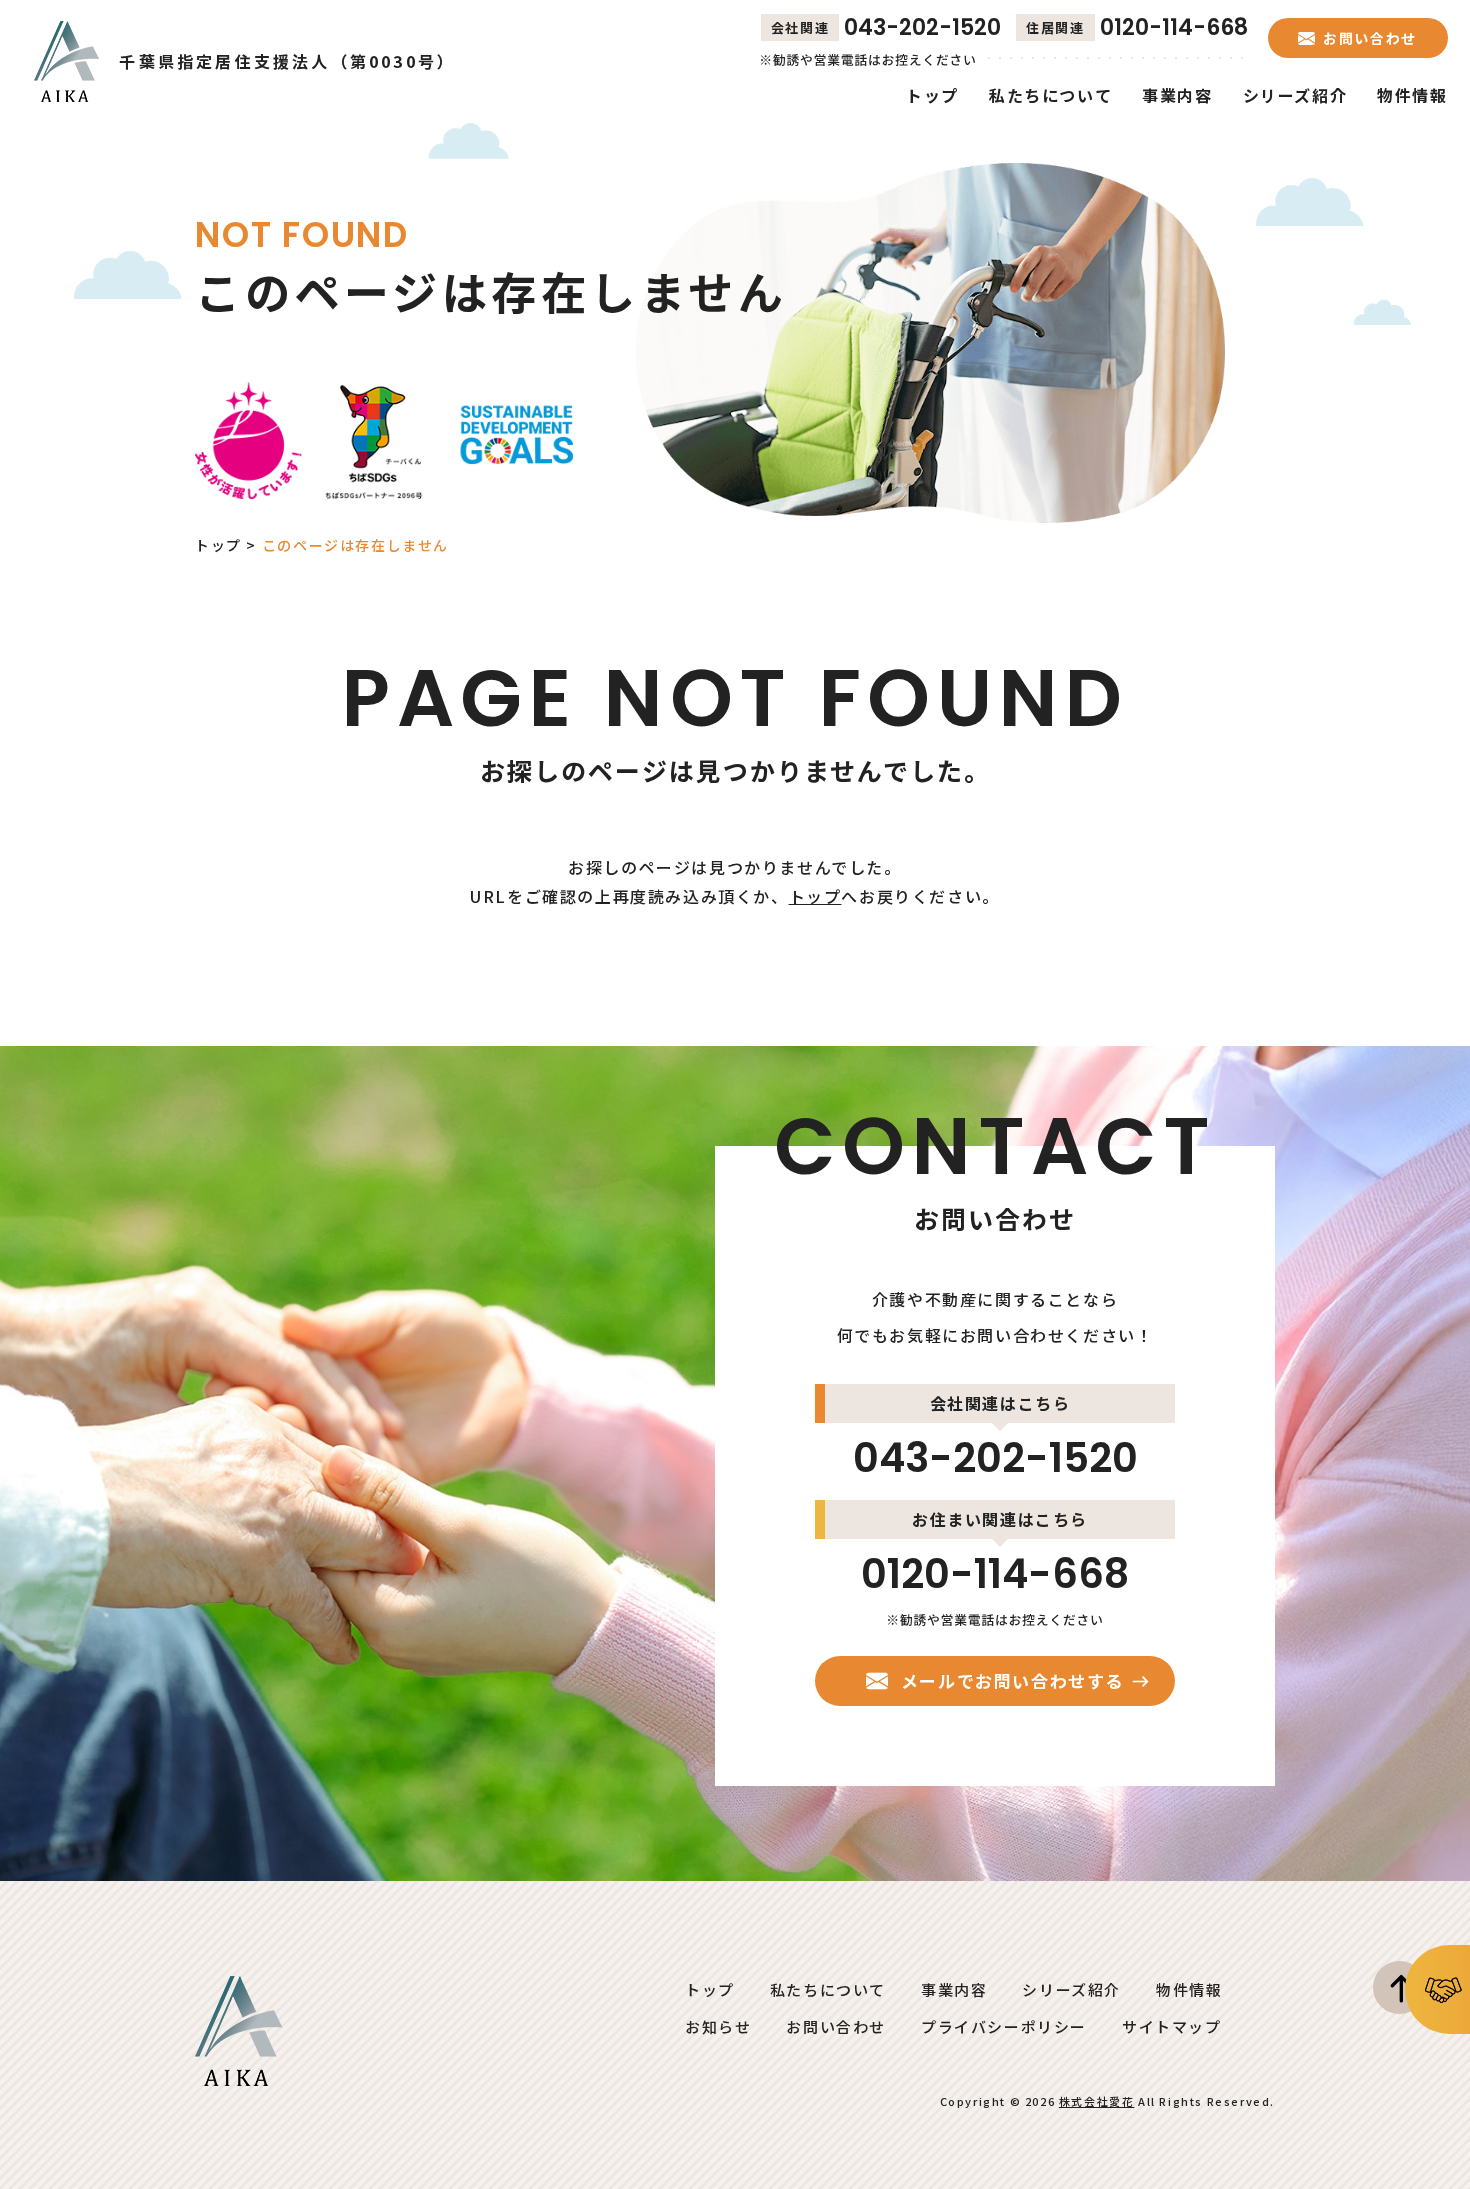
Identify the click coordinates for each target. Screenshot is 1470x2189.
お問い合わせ (836, 2026)
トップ (218, 545)
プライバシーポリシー (1004, 2026)
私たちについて (828, 1989)
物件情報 (1189, 1989)
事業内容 (954, 1989)
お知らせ (718, 2026)
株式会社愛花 (1097, 2101)
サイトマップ (1172, 2026)
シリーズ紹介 (1071, 1989)
